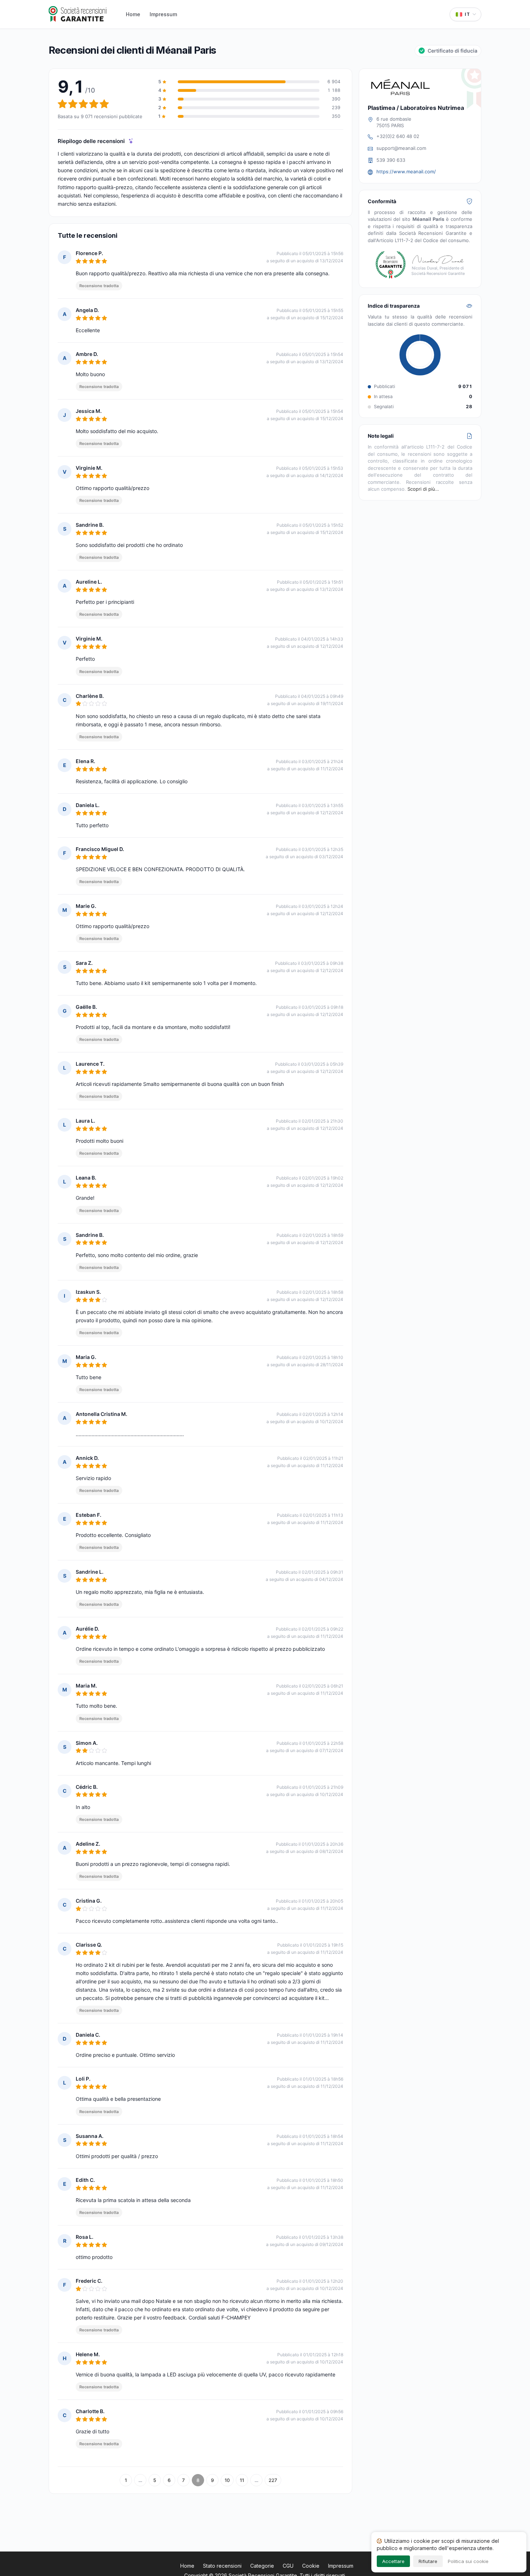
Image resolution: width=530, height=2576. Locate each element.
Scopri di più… (423, 489)
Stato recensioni (222, 2566)
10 (227, 2480)
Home (133, 14)
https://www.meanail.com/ (406, 171)
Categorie (262, 2566)
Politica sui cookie (468, 2561)
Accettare (393, 2561)
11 (242, 2480)
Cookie (311, 2566)
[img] (131, 141)
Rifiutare (428, 2561)
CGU (288, 2566)
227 (273, 2480)
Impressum (163, 14)
